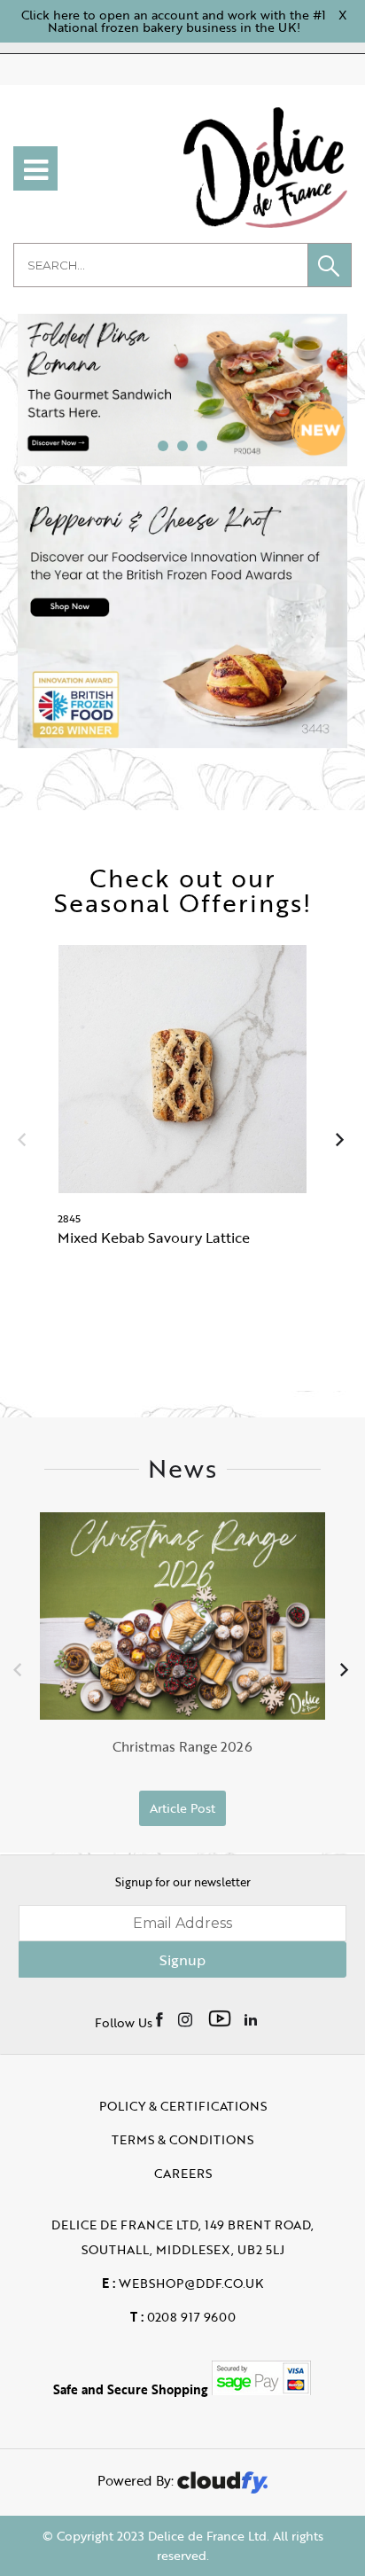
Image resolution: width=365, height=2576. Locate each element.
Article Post (182, 1808)
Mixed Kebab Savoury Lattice (154, 1237)
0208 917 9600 (183, 2317)
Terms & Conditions (182, 2139)
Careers (183, 2173)
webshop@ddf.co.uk (182, 2283)
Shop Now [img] (183, 1316)
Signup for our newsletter (183, 1882)
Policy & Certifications (183, 2106)
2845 (69, 1218)
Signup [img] (182, 1960)
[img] (161, 2018)
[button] (330, 265)
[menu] (35, 168)
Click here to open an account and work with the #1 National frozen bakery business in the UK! (174, 21)
